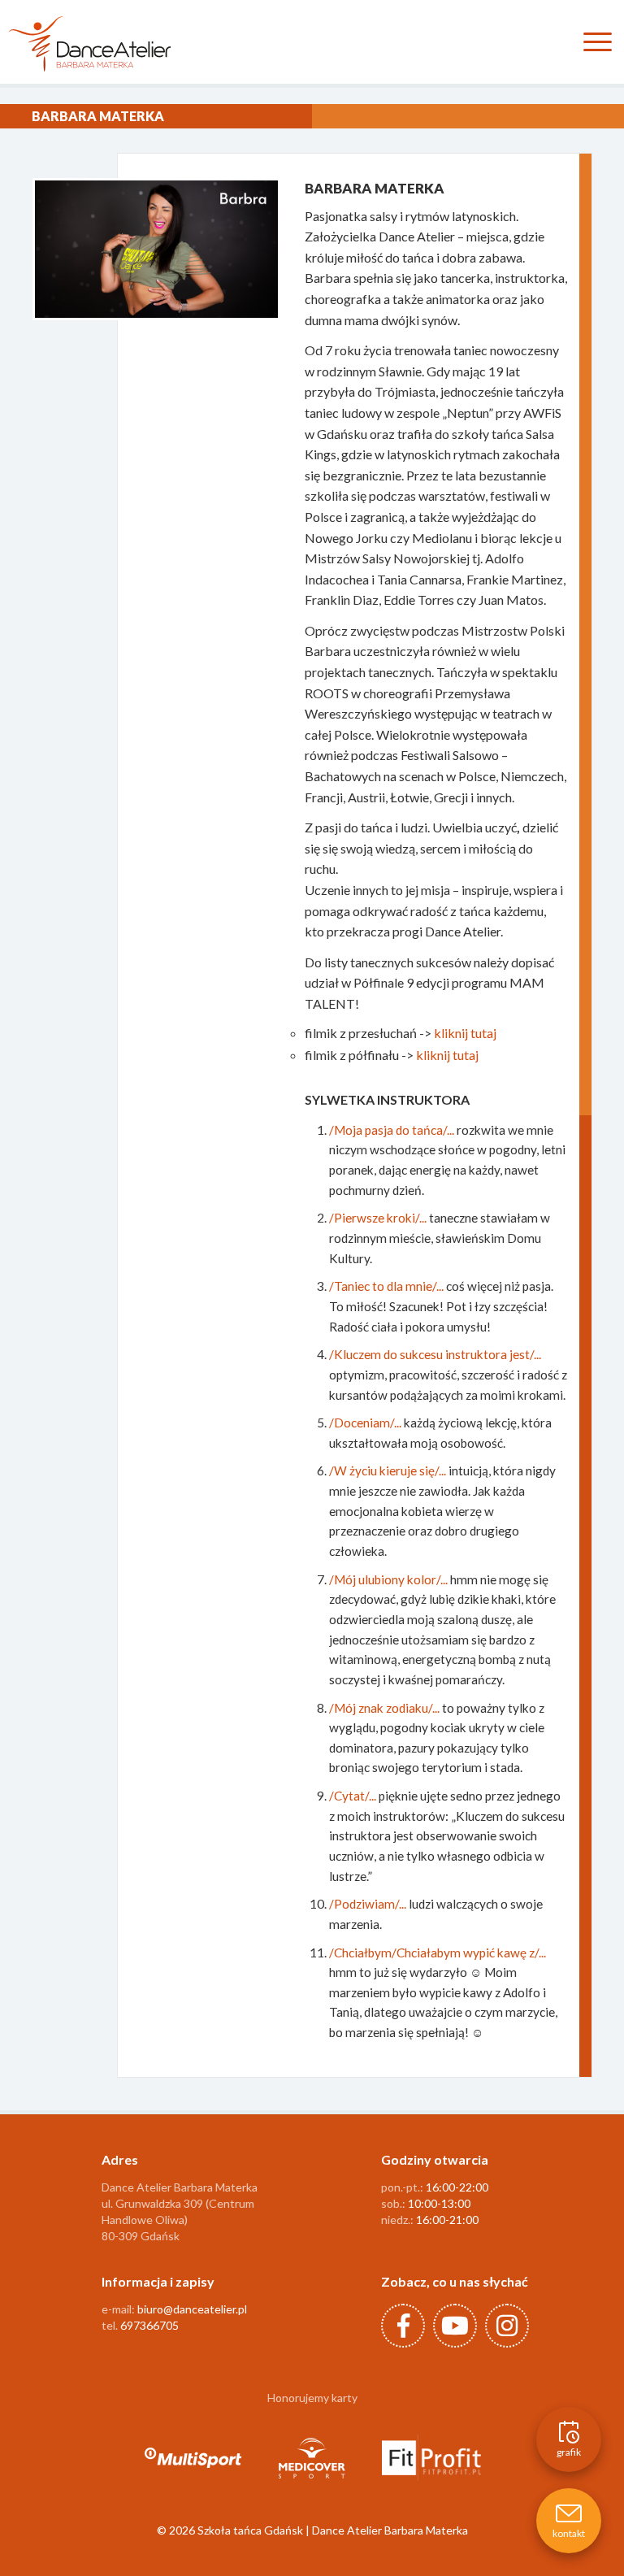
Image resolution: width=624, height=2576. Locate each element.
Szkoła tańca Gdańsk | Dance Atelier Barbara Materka (333, 2530)
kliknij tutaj (465, 1033)
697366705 (149, 2325)
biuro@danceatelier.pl (192, 2309)
